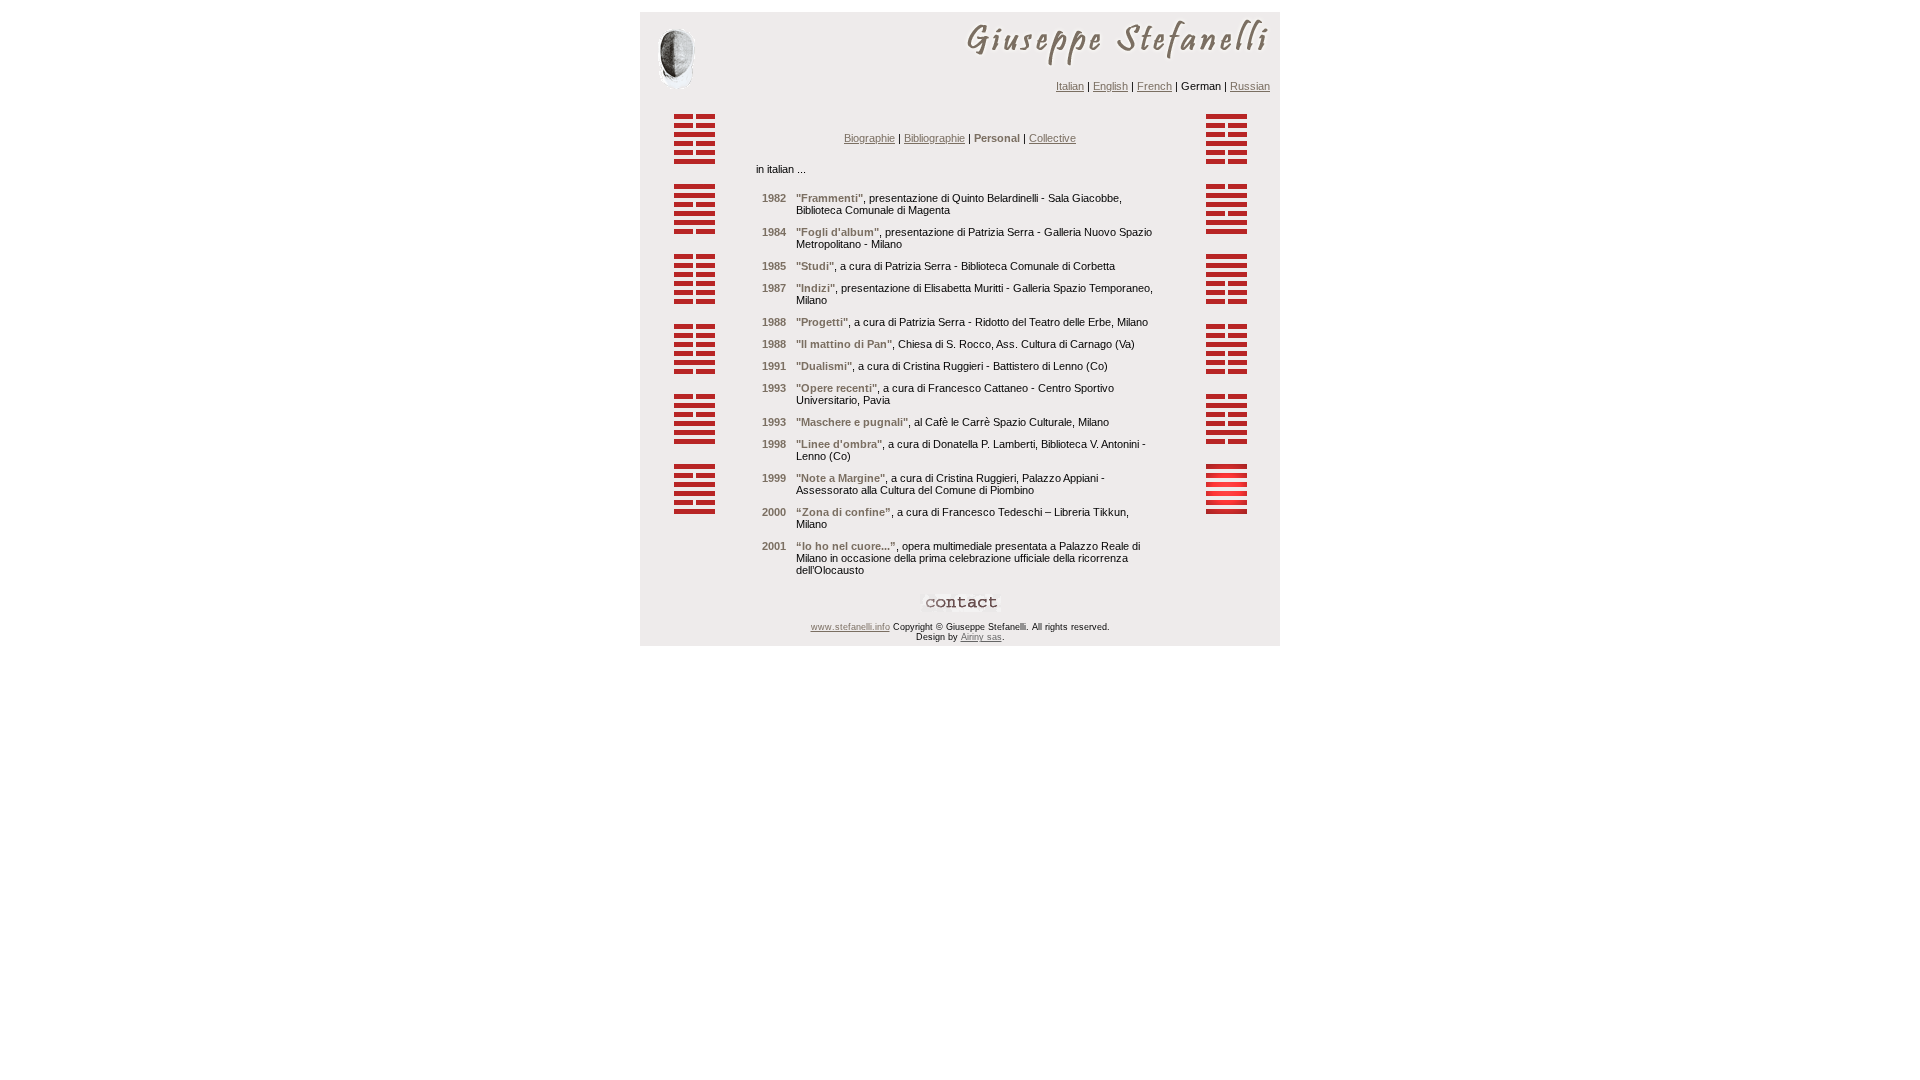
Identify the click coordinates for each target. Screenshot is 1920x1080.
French (1154, 86)
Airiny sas (981, 637)
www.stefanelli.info (850, 627)
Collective (1052, 138)
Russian (1250, 86)
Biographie (869, 138)
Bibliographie (934, 138)
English (1110, 86)
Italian (1070, 86)
